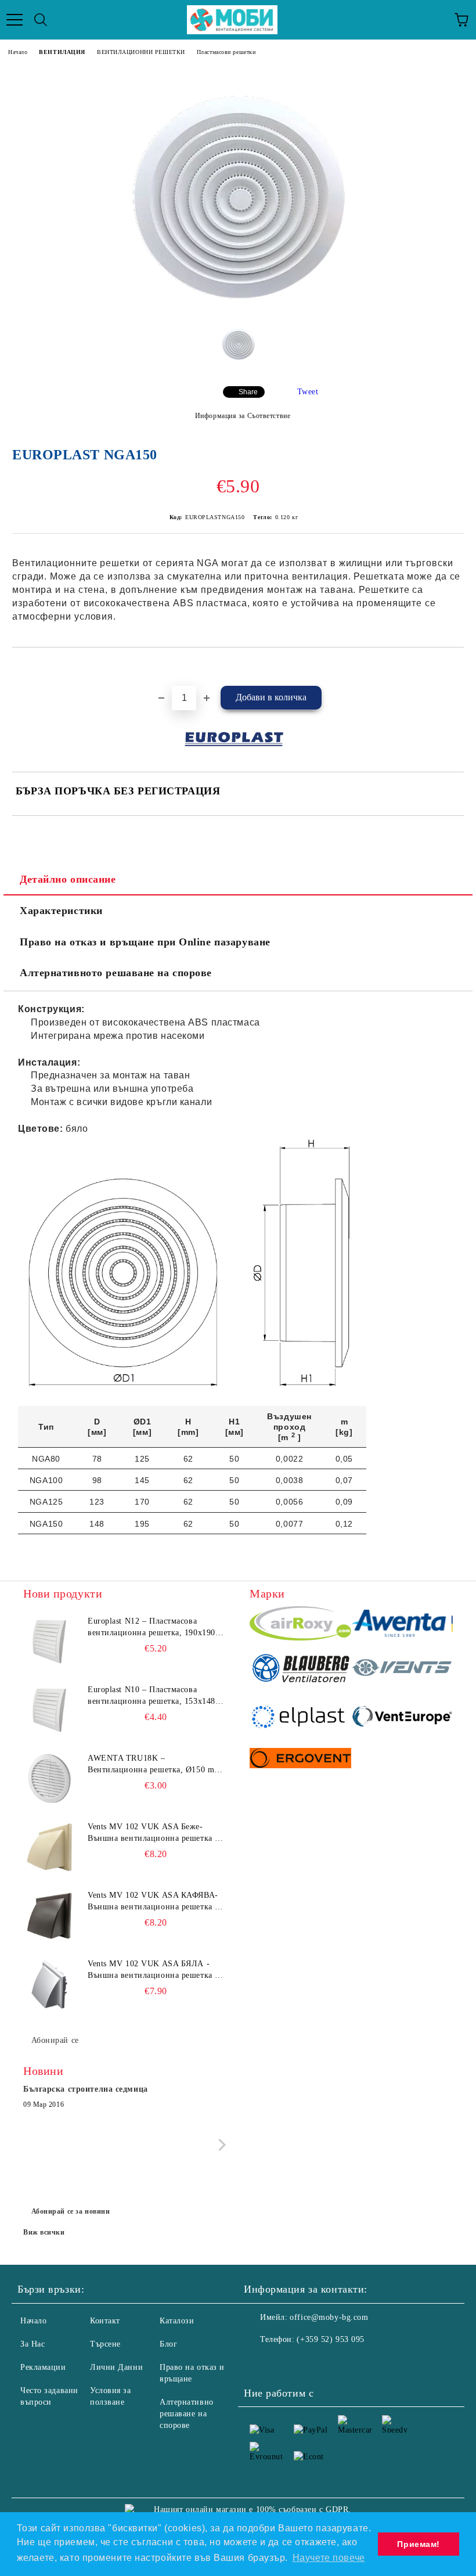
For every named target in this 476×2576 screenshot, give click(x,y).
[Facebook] (259, 2363)
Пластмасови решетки (226, 52)
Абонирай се (55, 2040)
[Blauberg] (300, 1670)
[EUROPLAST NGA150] (238, 306)
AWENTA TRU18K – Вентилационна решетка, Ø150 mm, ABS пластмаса (156, 1765)
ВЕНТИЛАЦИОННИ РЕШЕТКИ (141, 52)
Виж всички (44, 2232)
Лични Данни (116, 2367)
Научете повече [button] (329, 2558)
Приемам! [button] (418, 2544)
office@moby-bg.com (329, 2317)
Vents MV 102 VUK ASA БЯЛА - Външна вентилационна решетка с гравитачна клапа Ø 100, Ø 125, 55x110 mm (153, 1970)
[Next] (220, 2145)
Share (248, 392)
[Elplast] (300, 1718)
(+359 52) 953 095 (331, 2339)
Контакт (105, 2321)
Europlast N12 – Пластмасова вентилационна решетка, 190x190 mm (152, 1628)
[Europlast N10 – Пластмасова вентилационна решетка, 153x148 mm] (49, 1710)
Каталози (177, 2321)
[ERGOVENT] (300, 1760)
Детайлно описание (68, 879)
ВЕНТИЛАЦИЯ (62, 52)
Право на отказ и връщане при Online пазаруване (145, 942)
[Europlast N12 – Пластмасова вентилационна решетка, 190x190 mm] (49, 1642)
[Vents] (402, 1670)
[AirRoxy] (300, 1625)
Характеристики (61, 911)
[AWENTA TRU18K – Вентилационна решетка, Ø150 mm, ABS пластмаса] (49, 1779)
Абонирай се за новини (71, 2211)
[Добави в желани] (455, 667)
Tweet (308, 392)
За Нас (33, 2344)
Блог (168, 2344)
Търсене (105, 2344)
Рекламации (43, 2367)
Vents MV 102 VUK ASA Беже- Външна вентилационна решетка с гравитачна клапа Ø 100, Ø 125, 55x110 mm (153, 1833)
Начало (18, 52)
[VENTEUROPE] (402, 1718)
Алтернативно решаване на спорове (187, 2414)
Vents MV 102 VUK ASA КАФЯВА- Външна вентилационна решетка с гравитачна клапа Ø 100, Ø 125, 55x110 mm (153, 1902)
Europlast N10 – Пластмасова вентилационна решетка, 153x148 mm (152, 1696)
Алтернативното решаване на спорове (116, 973)
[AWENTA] (402, 1625)
